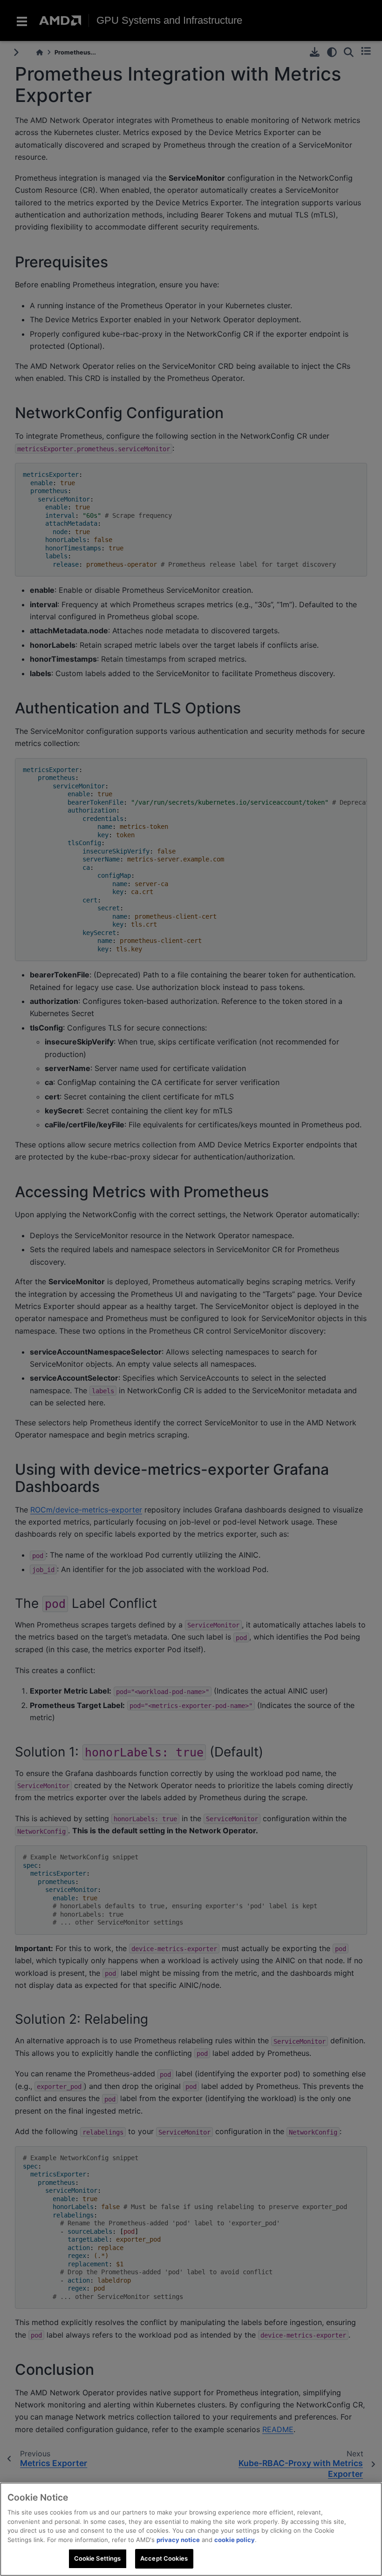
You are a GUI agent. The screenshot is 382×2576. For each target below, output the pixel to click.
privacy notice (178, 2540)
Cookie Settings (98, 2558)
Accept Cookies (164, 2558)
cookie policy (235, 2540)
